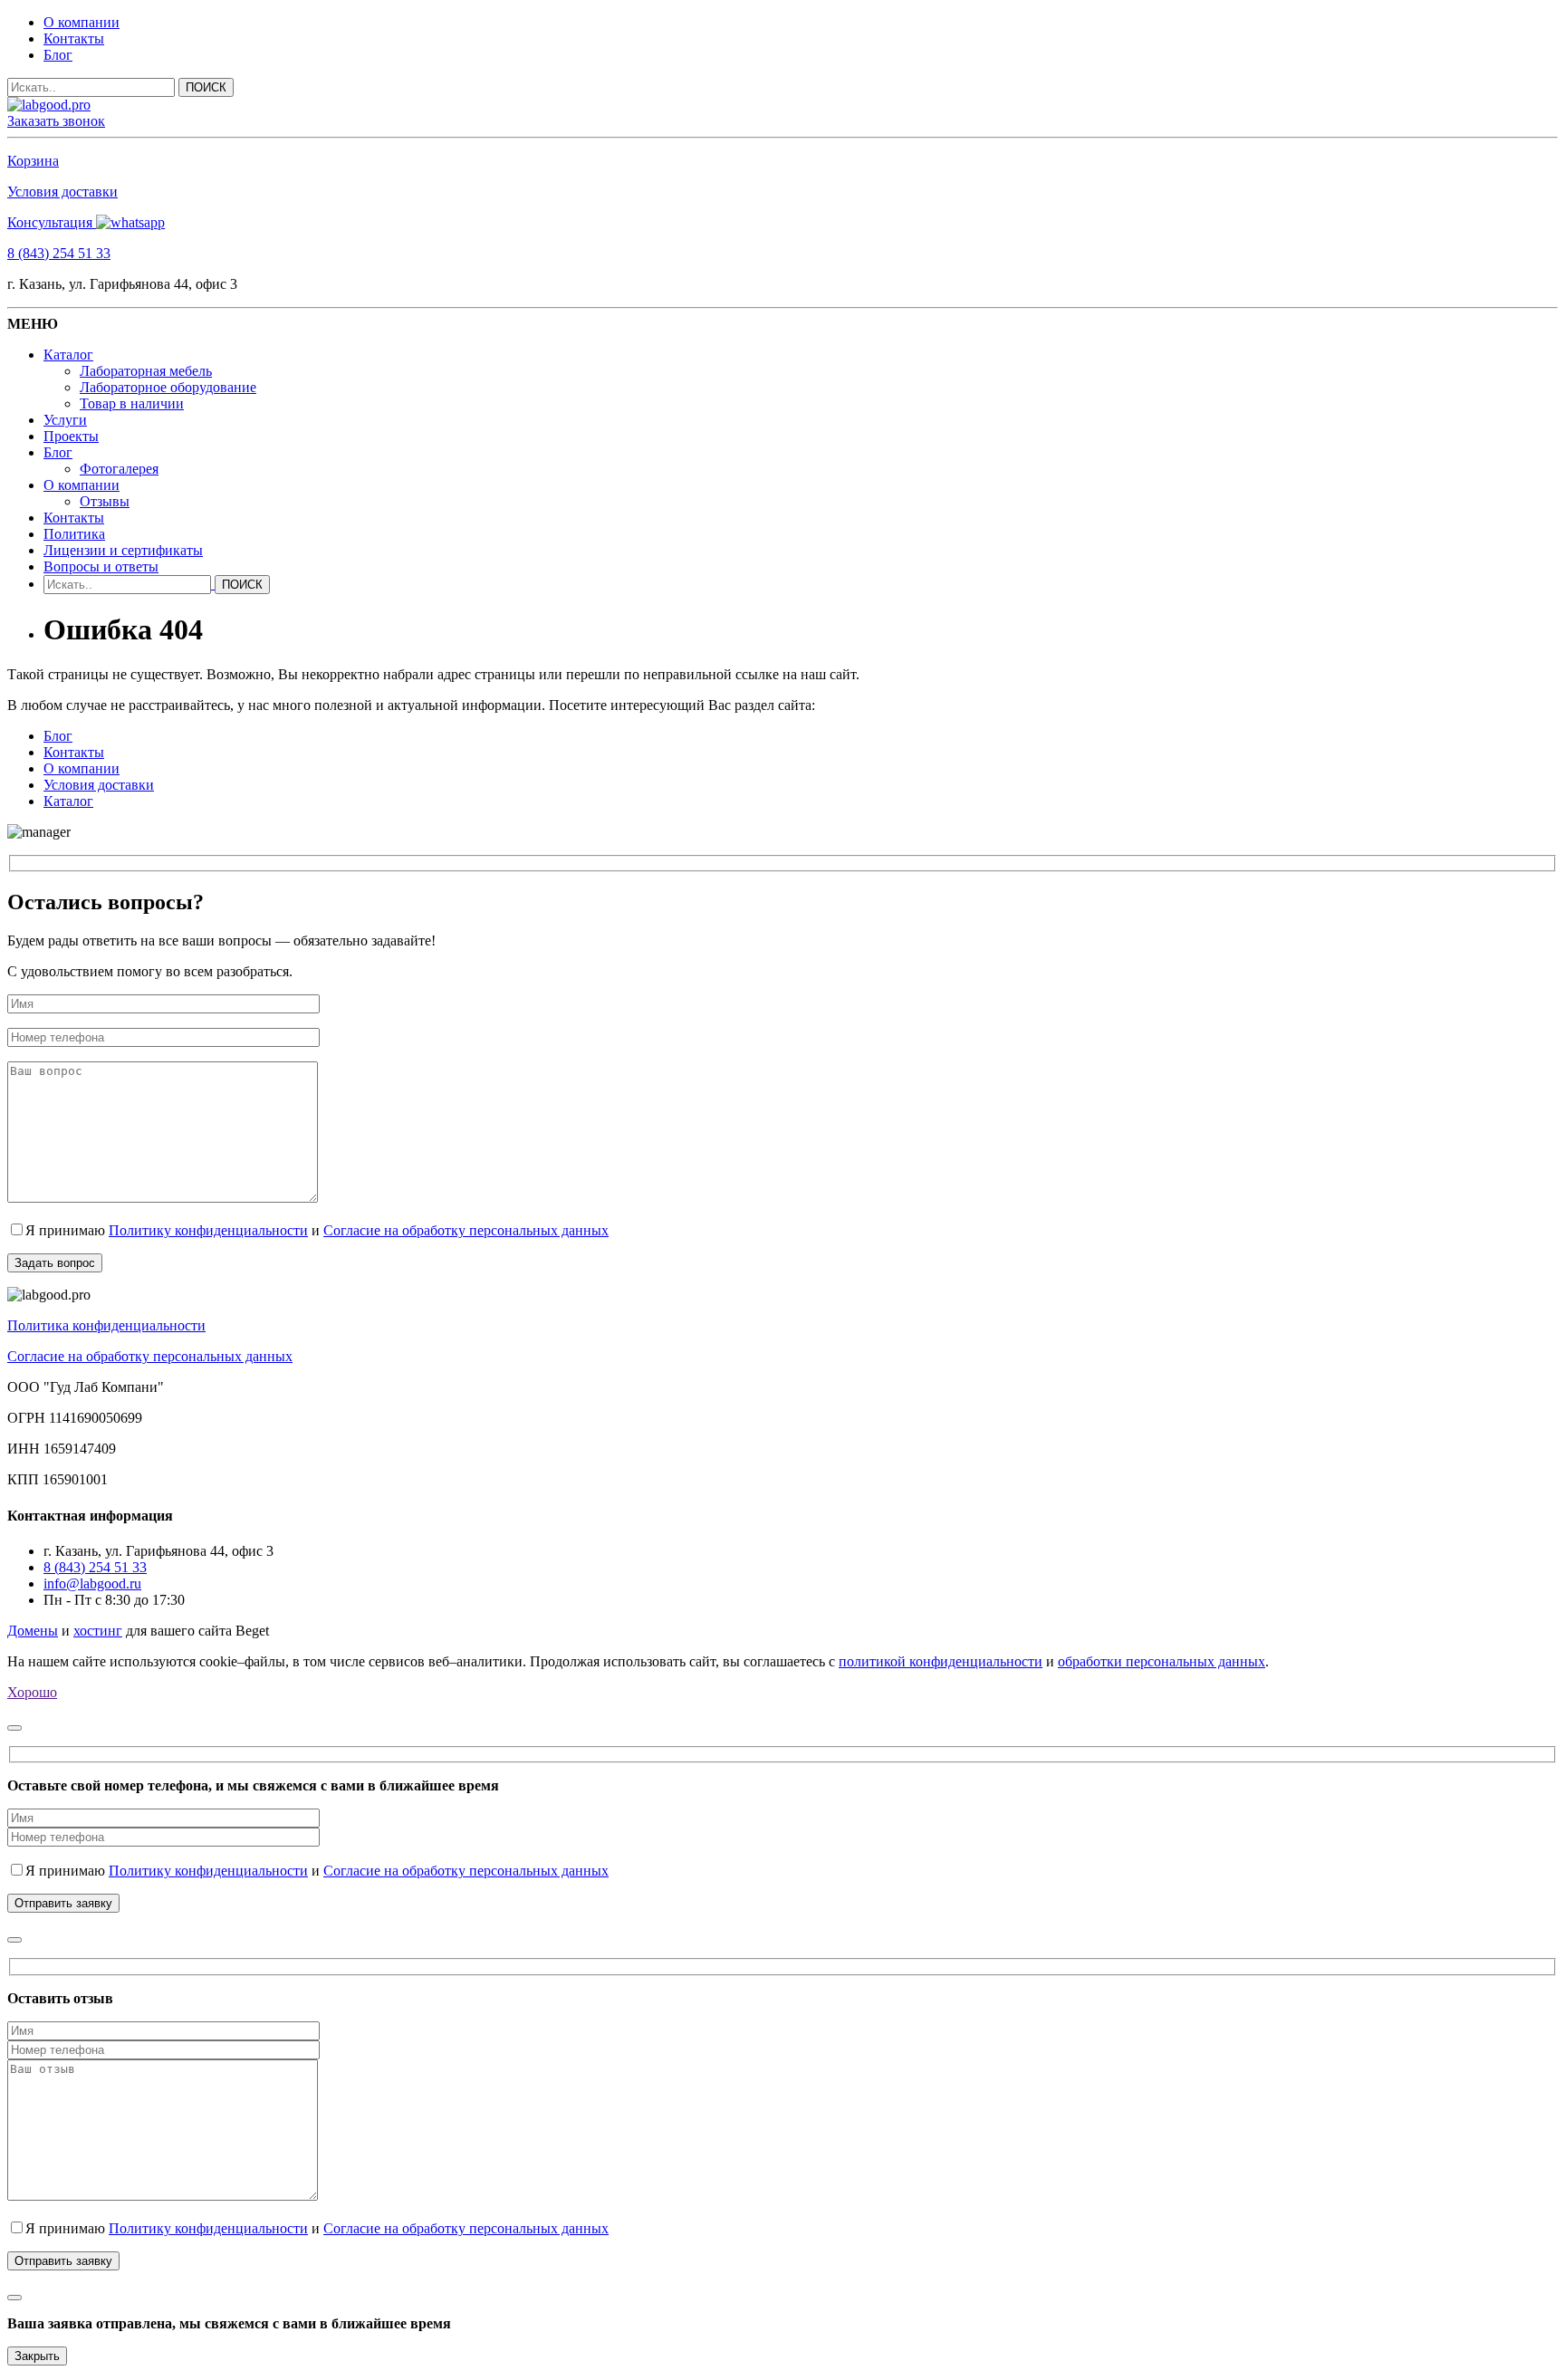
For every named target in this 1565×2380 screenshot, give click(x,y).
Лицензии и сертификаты (123, 550)
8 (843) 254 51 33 (59, 253)
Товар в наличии (132, 403)
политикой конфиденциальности (941, 1661)
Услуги (65, 420)
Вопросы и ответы (101, 566)
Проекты (71, 436)
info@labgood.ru (92, 1583)
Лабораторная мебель (146, 371)
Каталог (68, 355)
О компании (82, 22)
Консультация (52, 222)
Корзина (33, 161)
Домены (33, 1631)
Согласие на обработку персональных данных (466, 1230)
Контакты (74, 38)
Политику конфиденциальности (208, 1230)
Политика (74, 534)
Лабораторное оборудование (168, 387)
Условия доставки (62, 192)
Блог (58, 55)
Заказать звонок (56, 121)
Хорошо (32, 1692)
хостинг (98, 1631)
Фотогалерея (119, 469)
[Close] (14, 1728)
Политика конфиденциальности (106, 1325)
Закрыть (37, 2356)
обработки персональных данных (1162, 1661)
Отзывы (105, 501)
